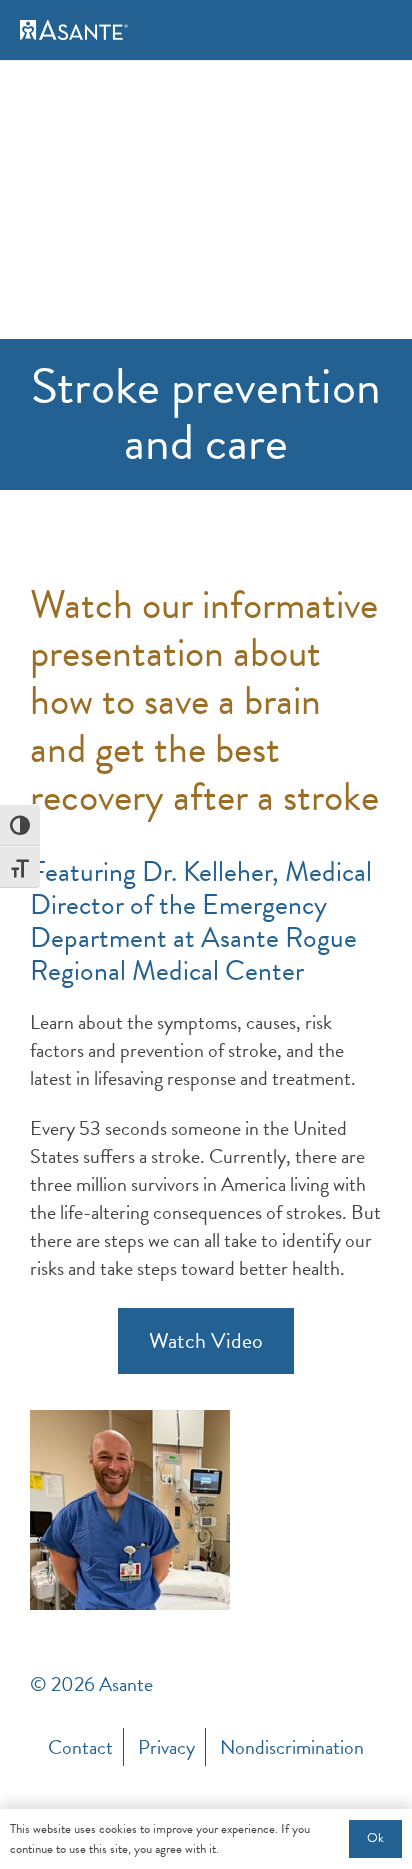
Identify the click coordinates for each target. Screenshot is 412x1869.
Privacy (166, 1747)
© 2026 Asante (91, 1684)
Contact (80, 1747)
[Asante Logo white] (74, 30)
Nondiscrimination (292, 1747)
